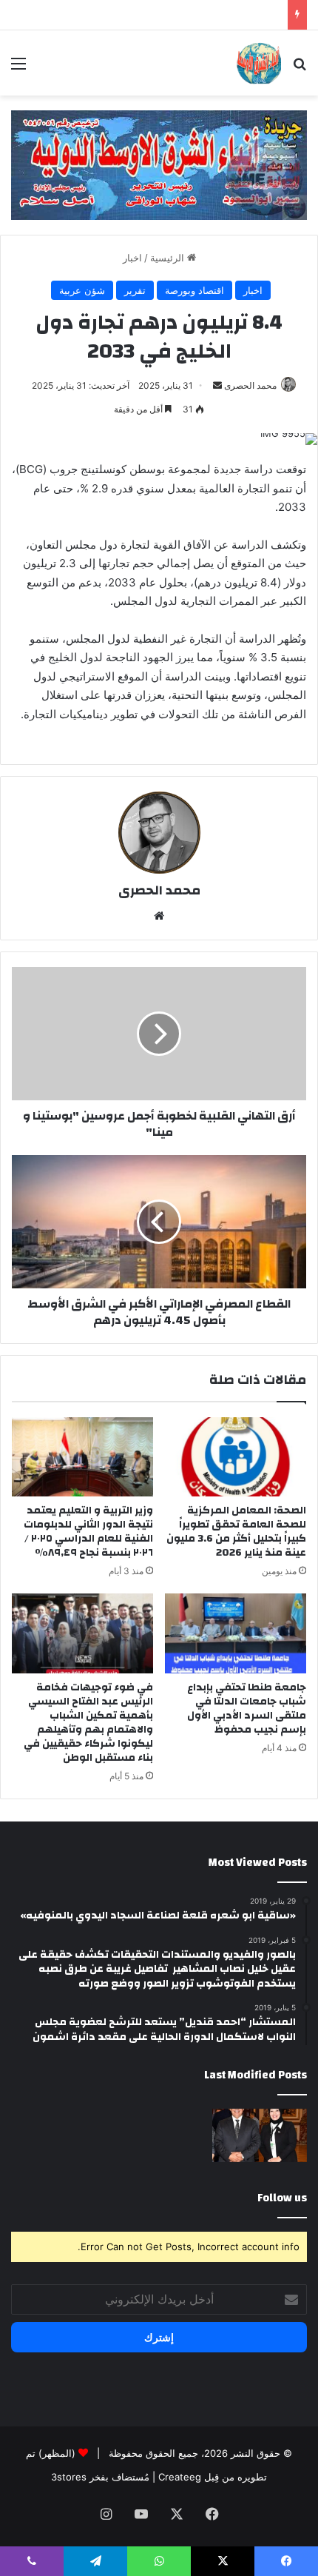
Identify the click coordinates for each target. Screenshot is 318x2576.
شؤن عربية (82, 290)
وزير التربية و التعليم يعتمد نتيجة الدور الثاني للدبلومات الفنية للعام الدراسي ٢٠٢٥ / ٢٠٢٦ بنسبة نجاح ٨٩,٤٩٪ (88, 1532)
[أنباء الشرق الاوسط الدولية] (259, 63)
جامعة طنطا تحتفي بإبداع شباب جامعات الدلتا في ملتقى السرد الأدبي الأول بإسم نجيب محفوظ (247, 1709)
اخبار (132, 258)
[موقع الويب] (159, 916)
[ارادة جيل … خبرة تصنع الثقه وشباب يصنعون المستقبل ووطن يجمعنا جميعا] (260, 2135)
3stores (69, 2477)
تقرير (135, 290)
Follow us (282, 2198)
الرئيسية (169, 258)
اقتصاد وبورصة (194, 290)
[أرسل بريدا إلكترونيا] (217, 385)
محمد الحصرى (250, 385)
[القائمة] (18, 68)
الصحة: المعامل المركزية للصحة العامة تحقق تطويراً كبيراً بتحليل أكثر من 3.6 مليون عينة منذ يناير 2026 (236, 1532)
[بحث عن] (300, 68)
